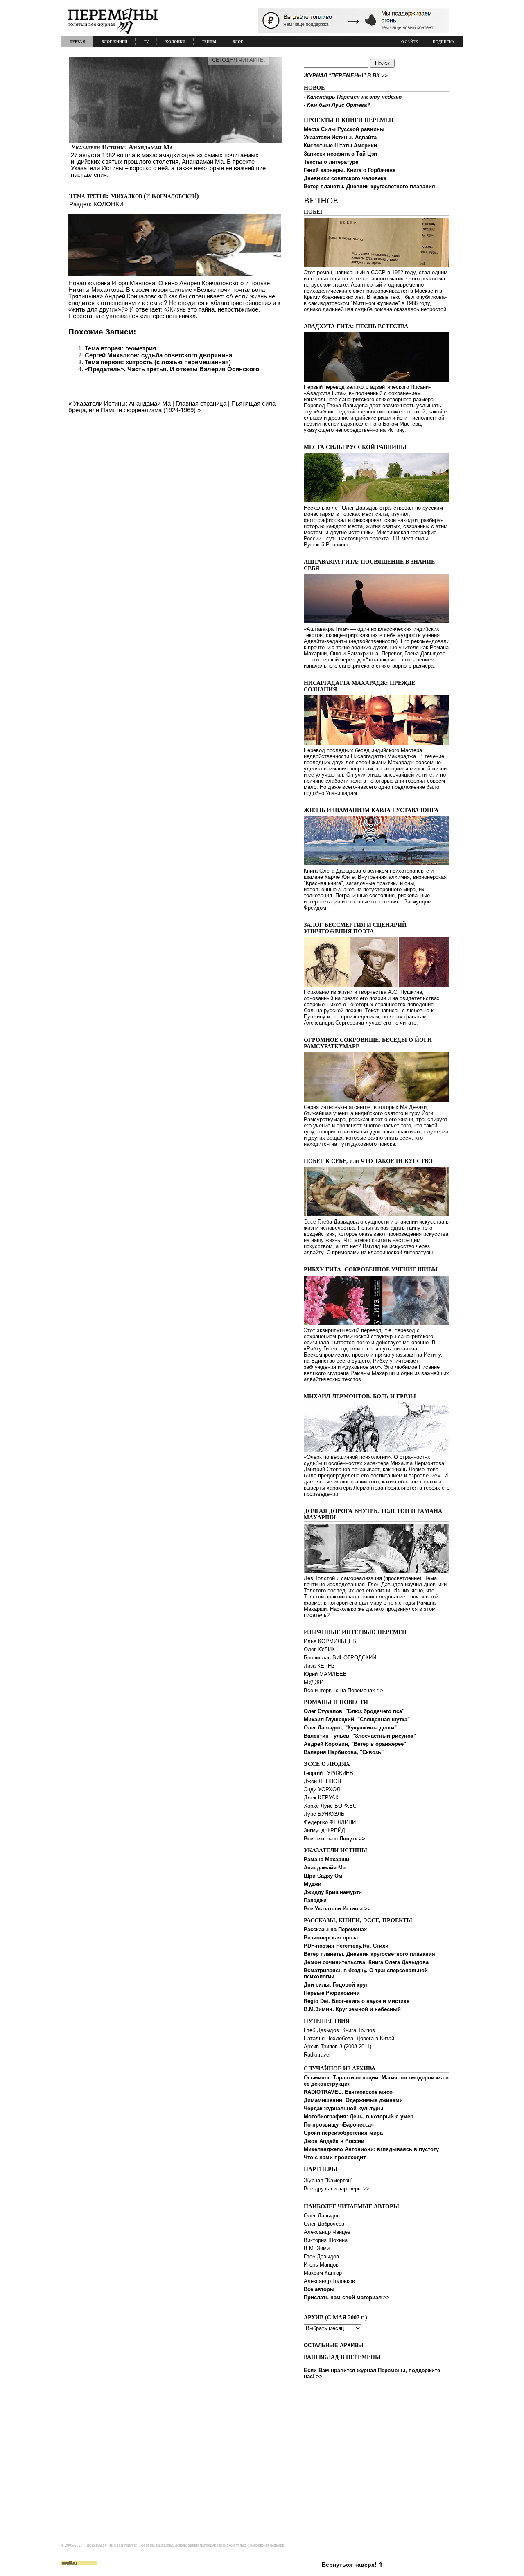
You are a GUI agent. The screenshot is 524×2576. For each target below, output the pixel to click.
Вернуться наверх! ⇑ (352, 2565)
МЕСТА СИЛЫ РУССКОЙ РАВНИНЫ (355, 447)
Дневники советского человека (345, 178)
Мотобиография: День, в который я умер (359, 2117)
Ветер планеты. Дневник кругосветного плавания (369, 186)
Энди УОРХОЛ (322, 1789)
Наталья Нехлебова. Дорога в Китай (349, 2038)
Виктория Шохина (326, 2240)
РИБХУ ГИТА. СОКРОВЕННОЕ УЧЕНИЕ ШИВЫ (371, 1270)
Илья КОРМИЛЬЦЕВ (330, 1641)
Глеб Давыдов (321, 2257)
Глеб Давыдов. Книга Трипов (339, 2030)
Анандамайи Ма (325, 1868)
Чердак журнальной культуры (343, 2108)
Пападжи (315, 1900)
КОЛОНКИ (175, 42)
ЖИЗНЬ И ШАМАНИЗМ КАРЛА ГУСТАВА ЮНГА (371, 810)
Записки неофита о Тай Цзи (340, 154)
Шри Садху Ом (323, 1876)
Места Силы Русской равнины (344, 129)
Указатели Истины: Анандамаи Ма (122, 147)
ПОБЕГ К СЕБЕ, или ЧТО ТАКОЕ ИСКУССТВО (368, 1161)
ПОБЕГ (314, 212)
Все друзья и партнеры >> (337, 2189)
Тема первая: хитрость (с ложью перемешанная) (158, 362)
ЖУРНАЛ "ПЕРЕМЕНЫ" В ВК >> (346, 76)
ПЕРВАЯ (77, 42)
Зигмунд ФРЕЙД (324, 1830)
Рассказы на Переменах (335, 1929)
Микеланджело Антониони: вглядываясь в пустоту (371, 2149)
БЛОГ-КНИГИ (114, 42)
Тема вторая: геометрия (121, 348)
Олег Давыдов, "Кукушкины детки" (350, 1728)
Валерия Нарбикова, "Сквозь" (344, 1752)
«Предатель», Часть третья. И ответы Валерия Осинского (172, 369)
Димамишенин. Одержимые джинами (353, 2100)
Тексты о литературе (331, 162)
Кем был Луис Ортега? (339, 105)
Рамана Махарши (326, 1859)
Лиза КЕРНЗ (319, 1666)
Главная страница (201, 403)
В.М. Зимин (318, 2248)
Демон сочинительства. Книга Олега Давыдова (366, 1962)
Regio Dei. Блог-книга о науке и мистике (357, 2001)
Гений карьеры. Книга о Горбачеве (350, 170)
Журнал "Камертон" (328, 2180)
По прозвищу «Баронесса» (339, 2125)
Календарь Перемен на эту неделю (354, 97)
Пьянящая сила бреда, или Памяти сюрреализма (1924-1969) (172, 407)
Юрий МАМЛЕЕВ (325, 1674)
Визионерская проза (331, 1938)
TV (146, 42)
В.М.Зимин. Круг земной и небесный (352, 2009)
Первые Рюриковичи (332, 1993)
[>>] (175, 118)
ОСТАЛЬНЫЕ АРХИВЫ (334, 2345)
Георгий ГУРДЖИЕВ (329, 1773)
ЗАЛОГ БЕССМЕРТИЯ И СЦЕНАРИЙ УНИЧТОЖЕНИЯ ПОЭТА (355, 928)
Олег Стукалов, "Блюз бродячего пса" (354, 1711)
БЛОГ (238, 42)
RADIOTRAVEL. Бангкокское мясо (348, 2092)
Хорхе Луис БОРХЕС (330, 1806)
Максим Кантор (323, 2273)
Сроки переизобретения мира (343, 2133)
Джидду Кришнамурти (333, 1892)
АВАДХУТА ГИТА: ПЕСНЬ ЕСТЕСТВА (356, 326)
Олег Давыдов (322, 2216)
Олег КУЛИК (319, 1649)
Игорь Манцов (321, 2265)
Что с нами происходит (335, 2157)
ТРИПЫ (209, 42)
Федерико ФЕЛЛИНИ (330, 1822)
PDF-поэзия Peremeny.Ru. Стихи (346, 1946)
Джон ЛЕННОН (322, 1781)
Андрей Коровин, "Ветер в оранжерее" (355, 1744)
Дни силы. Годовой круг (336, 1985)
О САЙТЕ (410, 42)
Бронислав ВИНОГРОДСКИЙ (340, 1658)
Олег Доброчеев (324, 2224)
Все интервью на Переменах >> (343, 1690)
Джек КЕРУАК (321, 1798)
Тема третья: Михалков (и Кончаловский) (134, 196)
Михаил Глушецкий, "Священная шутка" (357, 1719)
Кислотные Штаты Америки (340, 146)
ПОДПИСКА (444, 42)
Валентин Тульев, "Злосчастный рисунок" (360, 1736)
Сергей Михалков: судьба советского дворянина (158, 355)
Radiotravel (317, 2055)
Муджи (313, 1884)
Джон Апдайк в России (334, 2141)
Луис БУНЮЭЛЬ (324, 1814)
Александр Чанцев (327, 2232)
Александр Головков (329, 2281)
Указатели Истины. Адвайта (340, 137)
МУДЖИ (314, 1682)
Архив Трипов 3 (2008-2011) (338, 2047)
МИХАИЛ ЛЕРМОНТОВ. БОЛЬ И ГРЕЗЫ (360, 1396)
